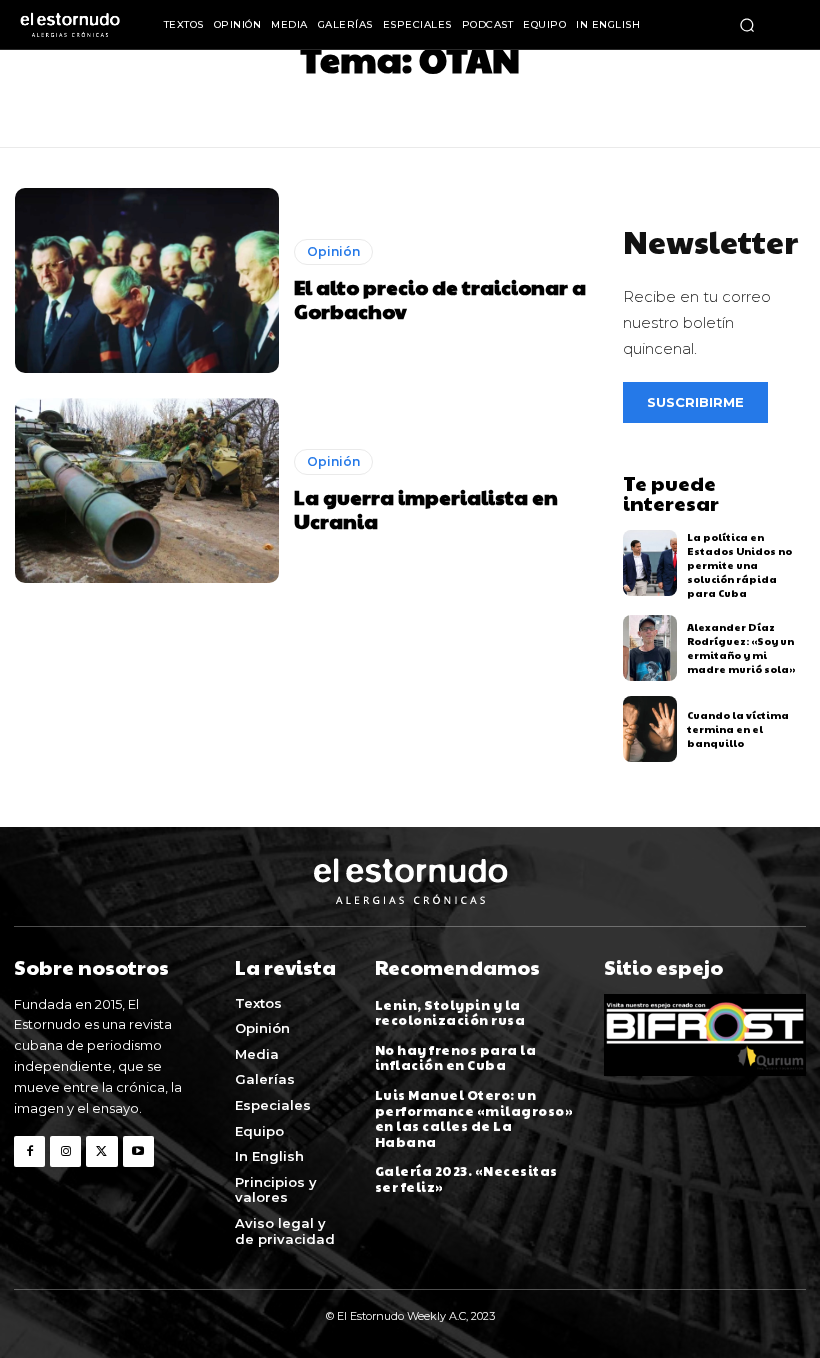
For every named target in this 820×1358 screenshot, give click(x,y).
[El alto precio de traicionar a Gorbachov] (147, 280)
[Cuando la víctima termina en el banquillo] (650, 729)
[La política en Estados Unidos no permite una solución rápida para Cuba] (650, 563)
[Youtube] (138, 1151)
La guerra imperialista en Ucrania (426, 509)
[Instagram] (65, 1151)
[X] (101, 1151)
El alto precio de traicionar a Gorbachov (440, 299)
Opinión (333, 251)
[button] (747, 25)
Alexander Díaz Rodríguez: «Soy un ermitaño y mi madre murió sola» (741, 648)
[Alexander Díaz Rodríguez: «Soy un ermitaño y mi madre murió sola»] (650, 648)
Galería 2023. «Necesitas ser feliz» (466, 1179)
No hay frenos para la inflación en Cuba (456, 1058)
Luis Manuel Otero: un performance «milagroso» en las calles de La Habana (474, 1118)
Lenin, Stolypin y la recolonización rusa (450, 1013)
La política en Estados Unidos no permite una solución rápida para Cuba (739, 565)
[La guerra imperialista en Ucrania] (147, 490)
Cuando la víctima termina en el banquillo (738, 729)
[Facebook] (29, 1151)
